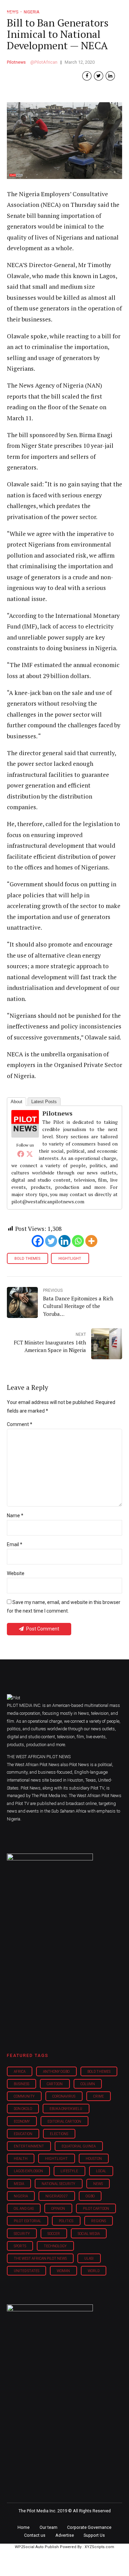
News (98, 2184)
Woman (63, 2271)
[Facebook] (21, 1154)
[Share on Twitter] (99, 76)
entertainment (29, 2146)
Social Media (89, 2234)
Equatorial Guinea (79, 2146)
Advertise (65, 2535)
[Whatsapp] (78, 1241)
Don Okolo (23, 2109)
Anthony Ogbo (56, 2072)
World (94, 2271)
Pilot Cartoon (96, 2209)
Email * (15, 1544)
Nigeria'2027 (57, 2196)
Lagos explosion (28, 2171)
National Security (58, 2184)
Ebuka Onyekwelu (66, 2109)
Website (16, 1573)
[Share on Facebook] (87, 76)
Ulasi (89, 2258)
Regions (99, 2221)
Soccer (54, 2234)
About (17, 1102)
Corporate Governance (89, 2527)
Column (88, 2084)
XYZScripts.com (99, 2547)
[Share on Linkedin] (110, 76)
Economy (22, 2121)
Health (21, 2159)
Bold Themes (27, 1259)
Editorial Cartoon (64, 2121)
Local (101, 2171)
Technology (55, 2246)
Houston (94, 2159)
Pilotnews (16, 62)
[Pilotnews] (25, 1135)
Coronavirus (64, 2096)
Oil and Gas (24, 2209)
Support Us (94, 2535)
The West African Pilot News (40, 2258)
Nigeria (21, 2196)
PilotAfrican (46, 62)
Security (22, 2234)
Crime (99, 2096)
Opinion (58, 2209)
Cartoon (55, 2084)
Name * (15, 1516)
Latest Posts (44, 1102)
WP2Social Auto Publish (37, 2547)
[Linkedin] (64, 1241)
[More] (91, 1241)
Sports (20, 2246)
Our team (49, 2527)
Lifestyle (69, 2171)
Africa (20, 2072)
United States (26, 2271)
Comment (20, 1424)
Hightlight (70, 1259)
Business (21, 2084)
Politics (66, 2221)
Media (19, 2184)
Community (24, 2096)
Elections (59, 2134)
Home (24, 2527)
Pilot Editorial (28, 2221)
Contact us (35, 2535)
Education (23, 2134)
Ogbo (90, 2196)
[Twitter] (30, 1154)
